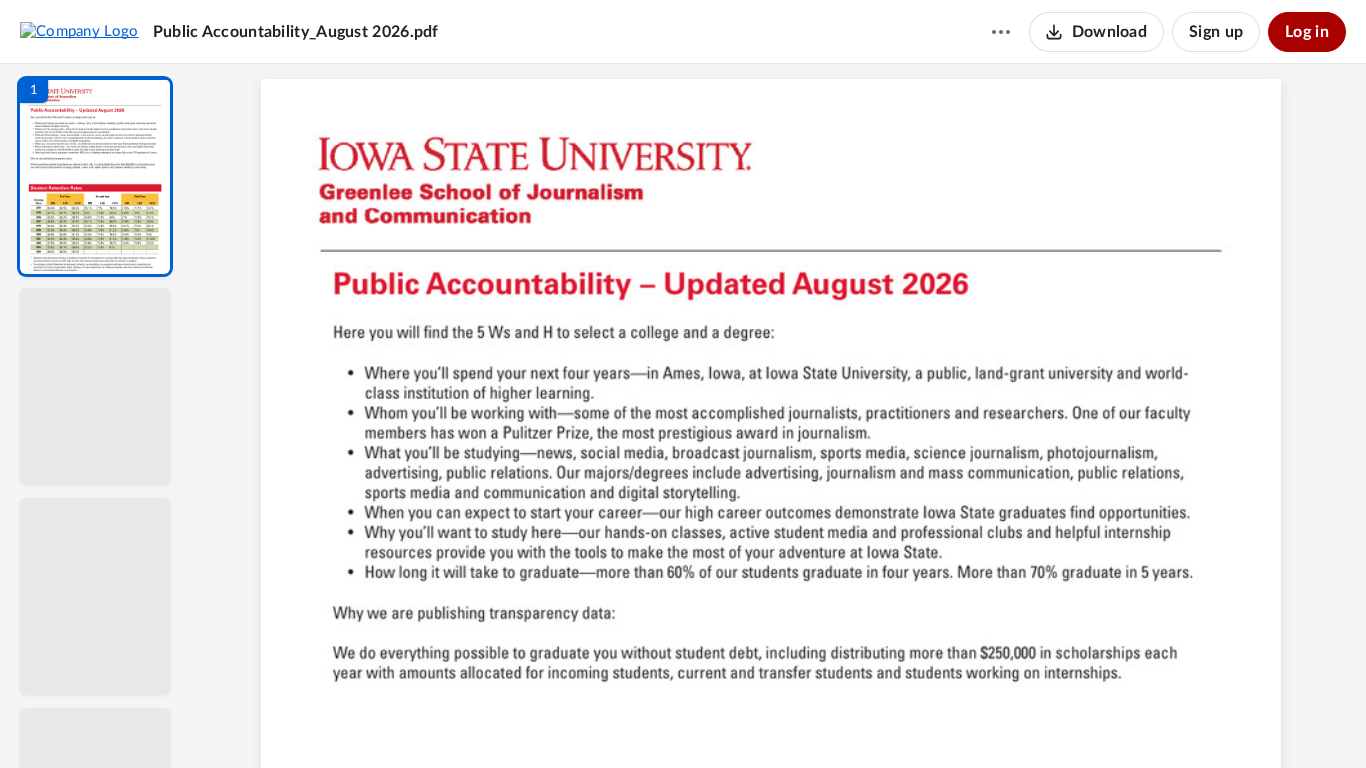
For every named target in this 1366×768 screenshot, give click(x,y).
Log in (1307, 32)
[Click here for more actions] (1001, 32)
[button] (95, 176)
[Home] (79, 31)
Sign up (1216, 32)
